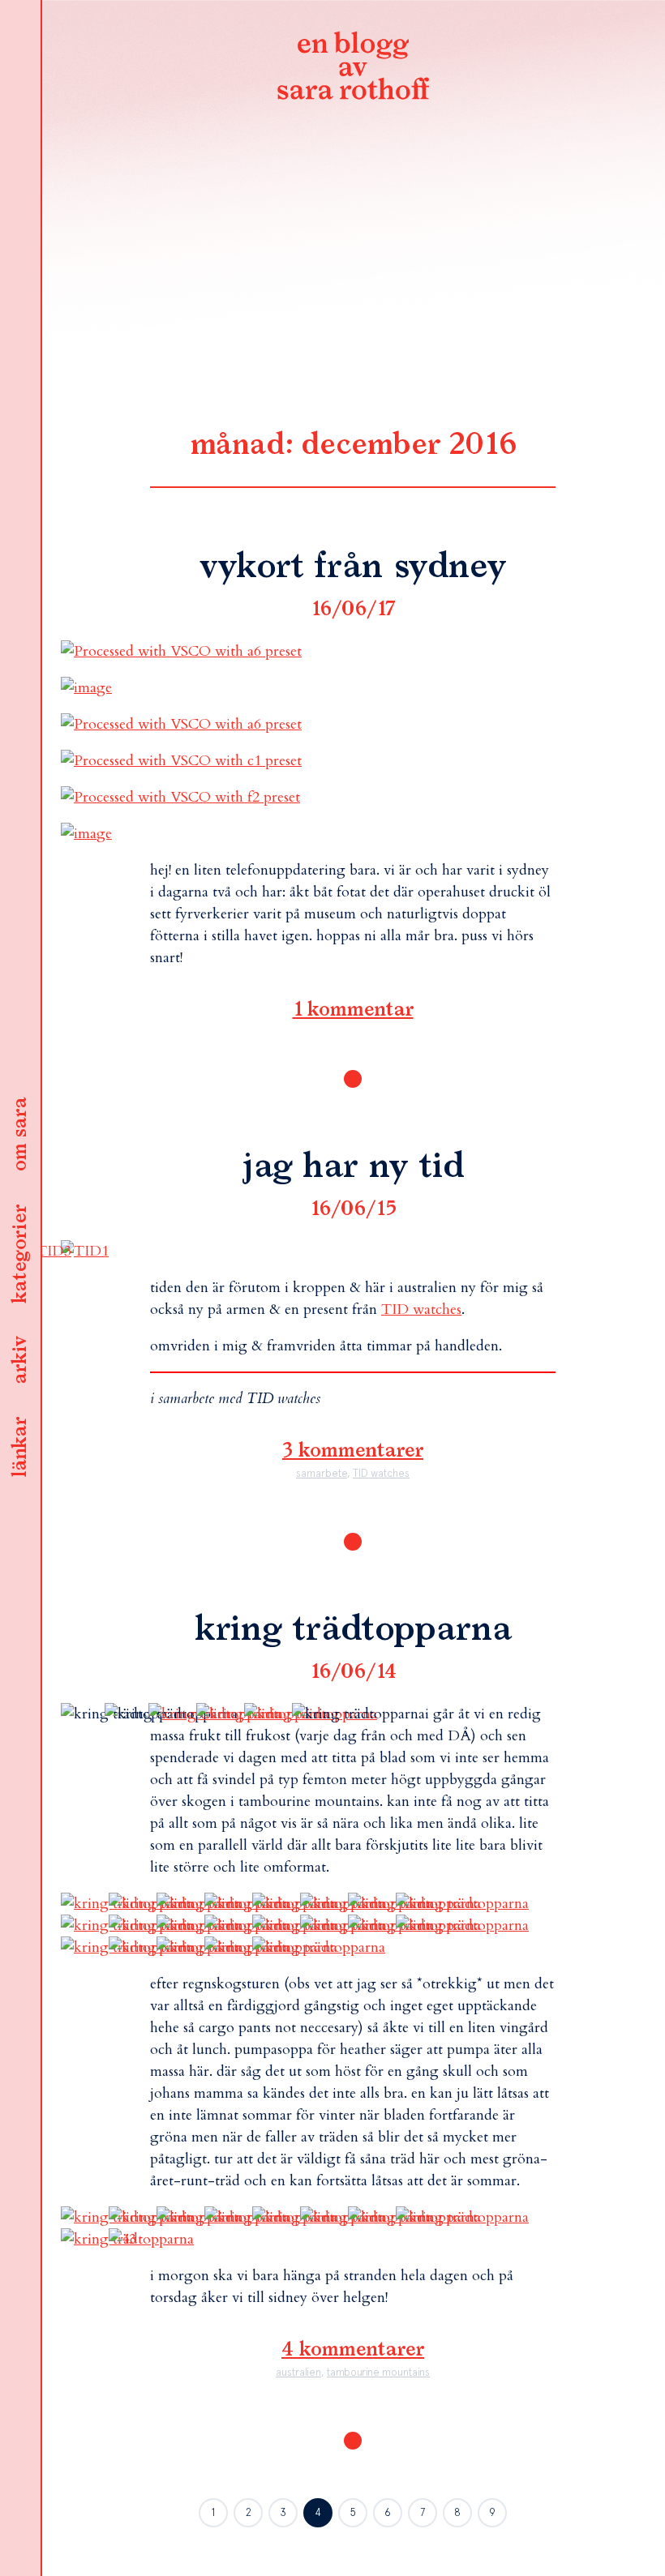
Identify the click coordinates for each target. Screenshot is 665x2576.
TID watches (421, 1309)
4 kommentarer (353, 2350)
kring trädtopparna (353, 1630)
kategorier (20, 1255)
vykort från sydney (353, 567)
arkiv (20, 1361)
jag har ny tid (353, 1167)
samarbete (322, 1473)
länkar (20, 1448)
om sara (20, 1136)
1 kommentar (353, 1010)
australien (298, 2372)
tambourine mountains (378, 2372)
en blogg (353, 69)
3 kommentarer (353, 1451)
